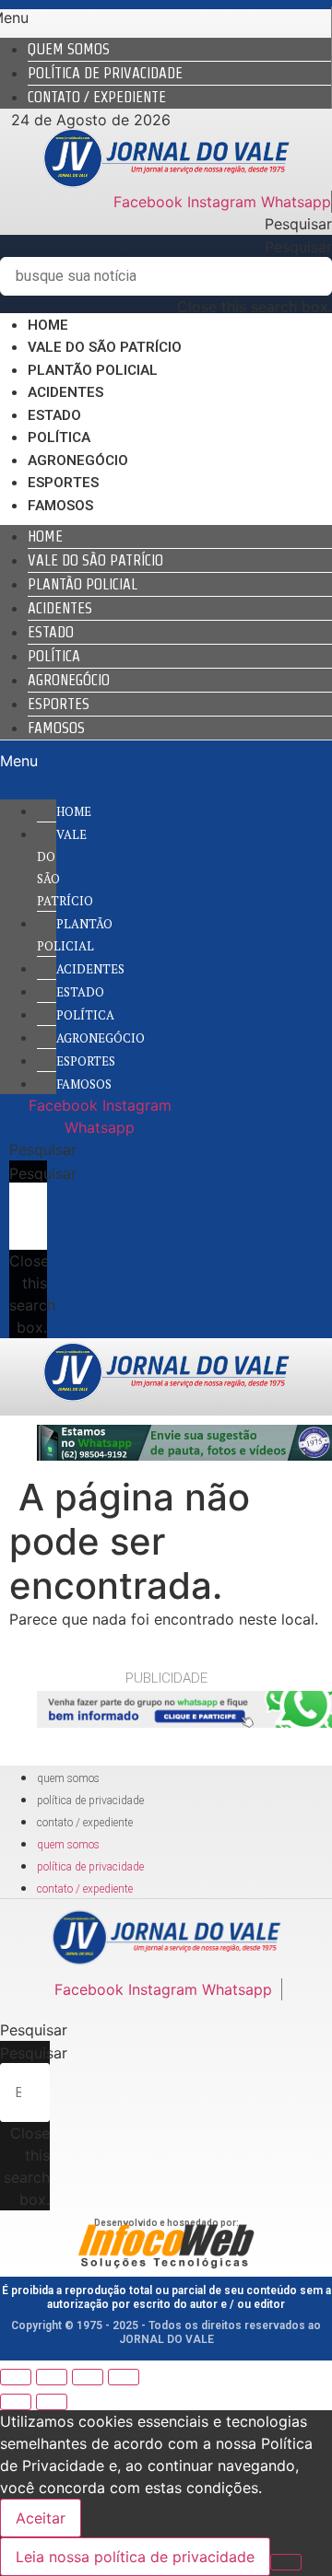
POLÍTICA (59, 437)
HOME (48, 325)
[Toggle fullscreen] (88, 2377)
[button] (166, 224)
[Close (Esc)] (16, 2377)
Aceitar (41, 2518)
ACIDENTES (65, 392)
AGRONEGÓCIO (78, 460)
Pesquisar (298, 247)
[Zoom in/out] (124, 2377)
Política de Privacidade (105, 73)
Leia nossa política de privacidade (135, 2557)
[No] (286, 2562)
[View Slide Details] (184, 1455)
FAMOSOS (60, 506)
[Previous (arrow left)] (16, 2402)
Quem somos (69, 49)
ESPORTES (63, 483)
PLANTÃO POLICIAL (93, 370)
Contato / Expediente (97, 97)
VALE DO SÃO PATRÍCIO (105, 347)
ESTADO (54, 415)
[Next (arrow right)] (52, 2402)
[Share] (52, 2377)
